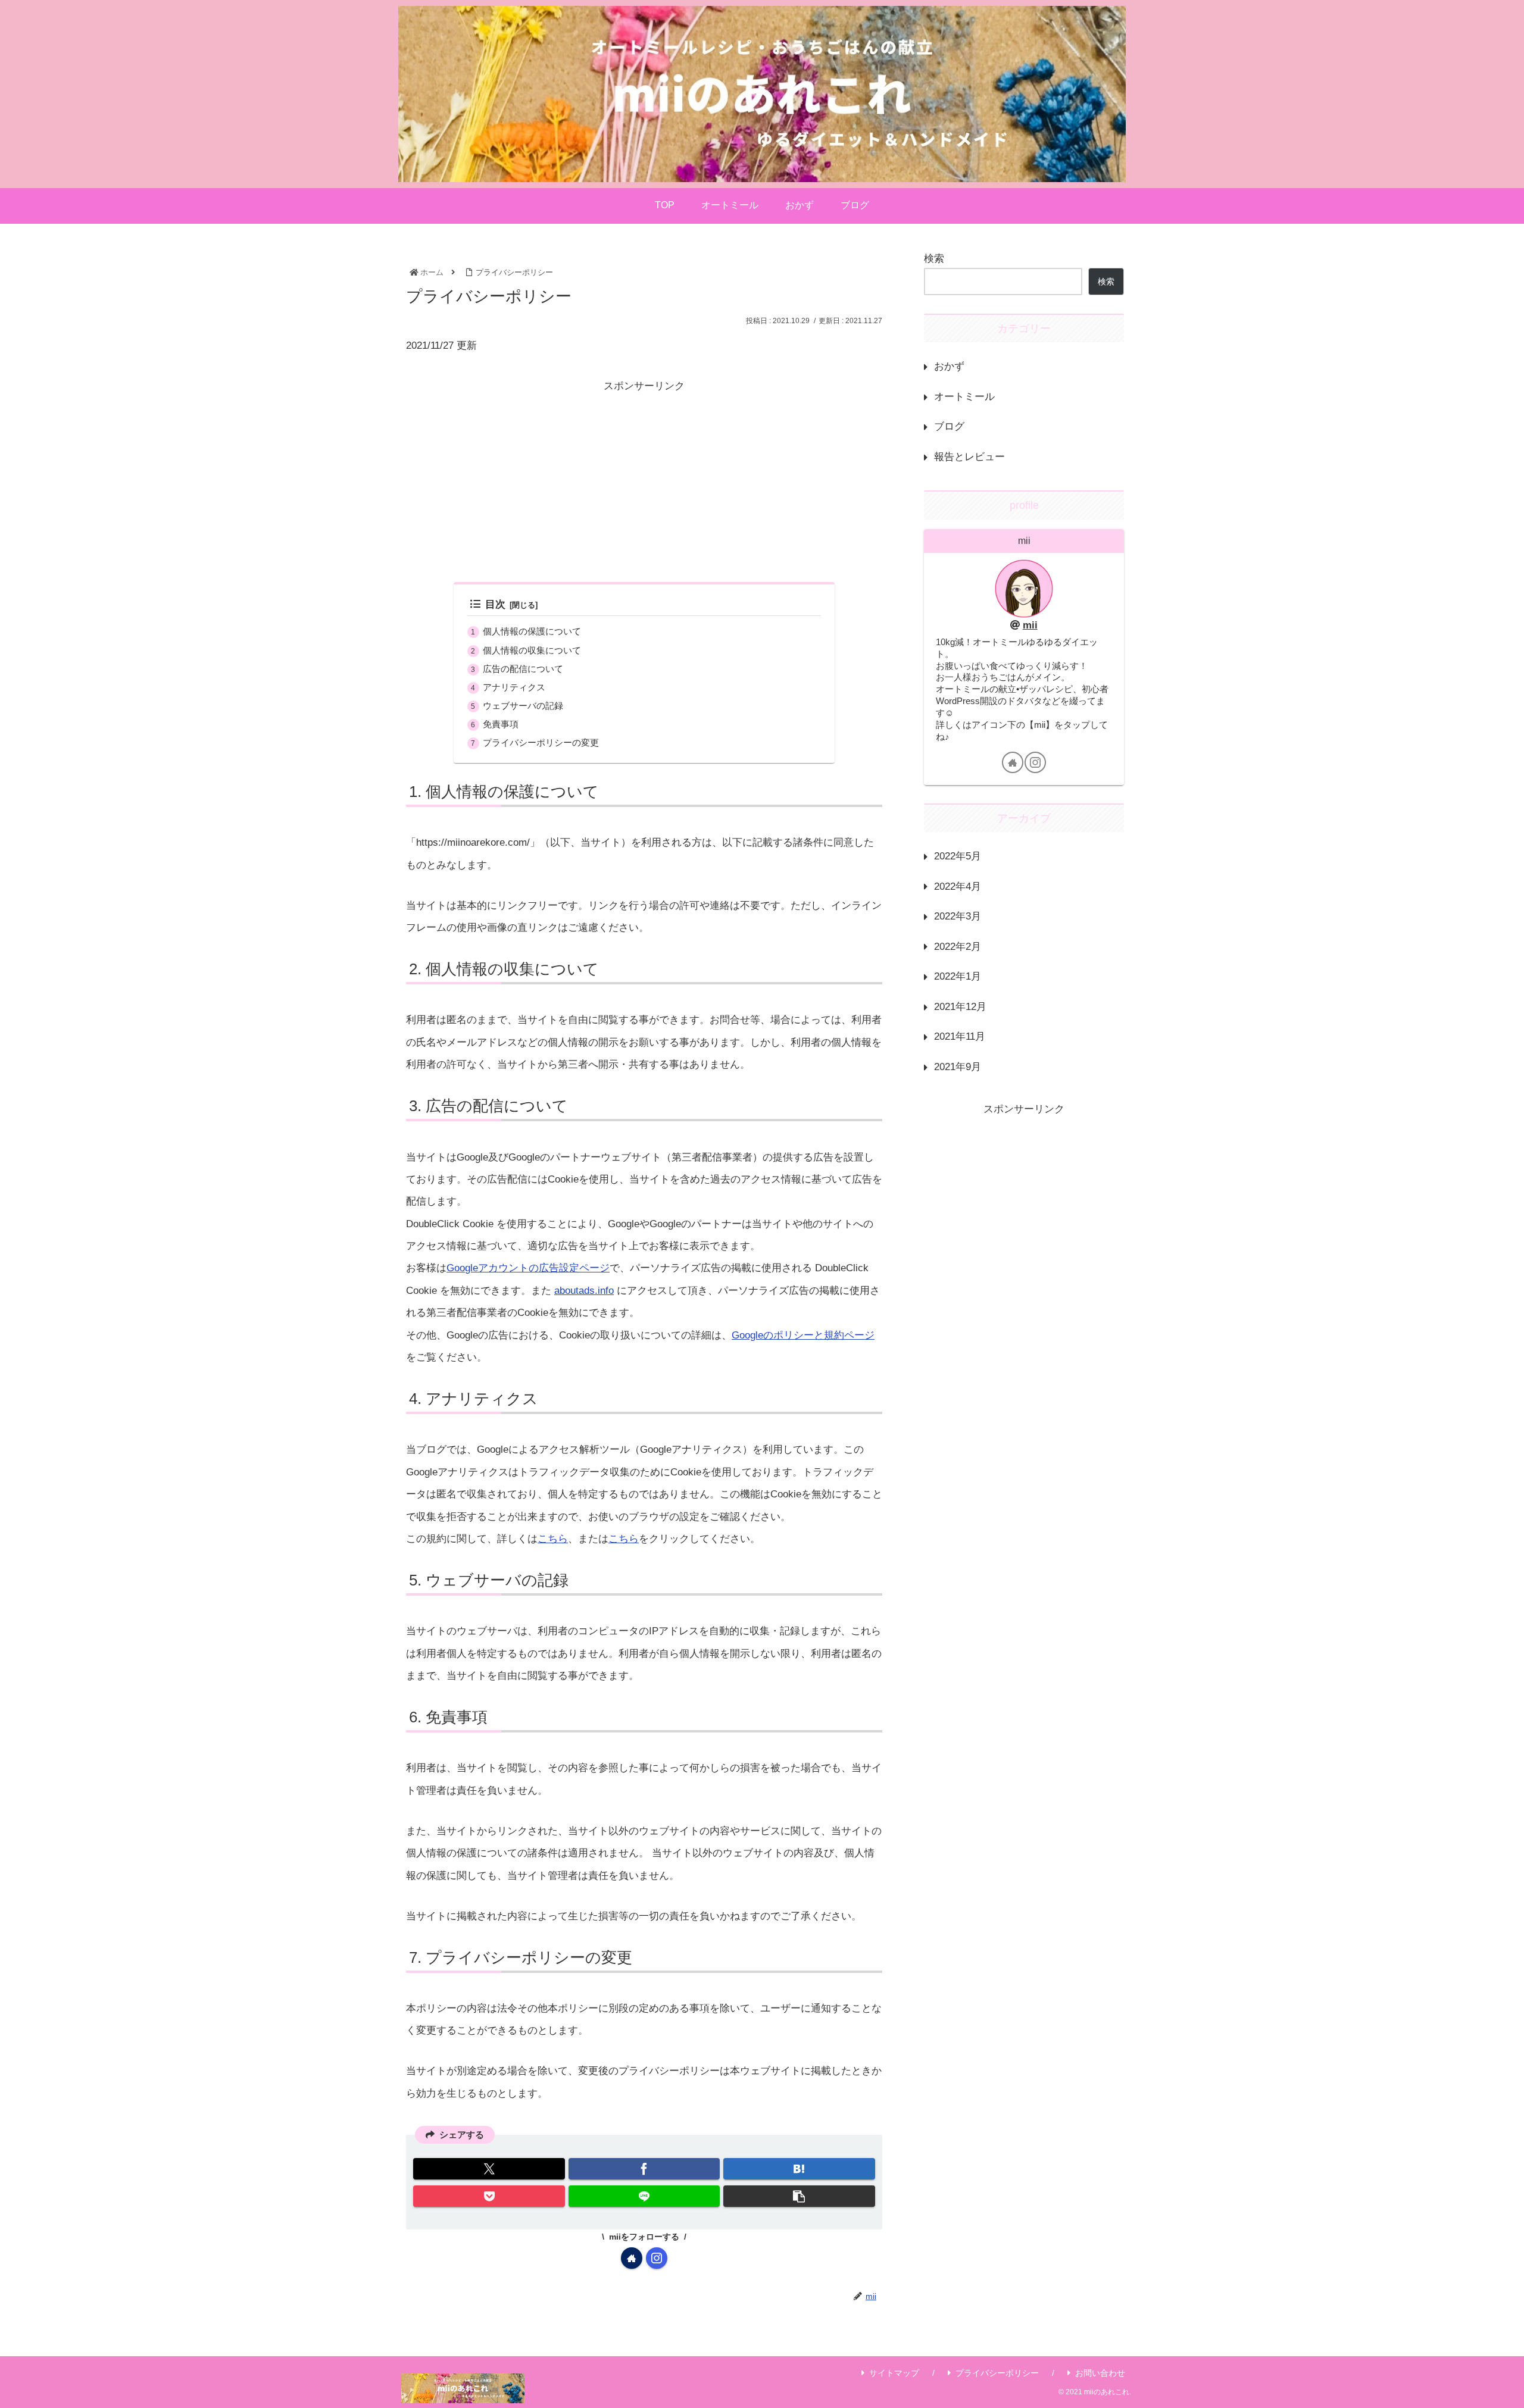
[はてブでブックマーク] (799, 2169)
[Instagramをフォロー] (657, 2258)
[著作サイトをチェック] (632, 2258)
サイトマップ (894, 2373)
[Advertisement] (644, 480)
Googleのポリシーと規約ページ (803, 1335)
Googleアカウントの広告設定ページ (528, 1268)
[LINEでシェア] (644, 2196)
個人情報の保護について (532, 631)
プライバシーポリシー (997, 2373)
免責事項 (501, 724)
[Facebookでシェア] (644, 2169)
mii (1030, 625)
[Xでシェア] (489, 2169)
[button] (799, 2196)
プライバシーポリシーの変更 (541, 742)
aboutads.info (584, 1291)
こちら (553, 1539)
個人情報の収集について (532, 650)
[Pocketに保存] (489, 2196)
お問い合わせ (1100, 2373)
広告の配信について (523, 669)
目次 (495, 604)
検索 (934, 259)
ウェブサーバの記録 (523, 706)
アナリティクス (514, 687)
